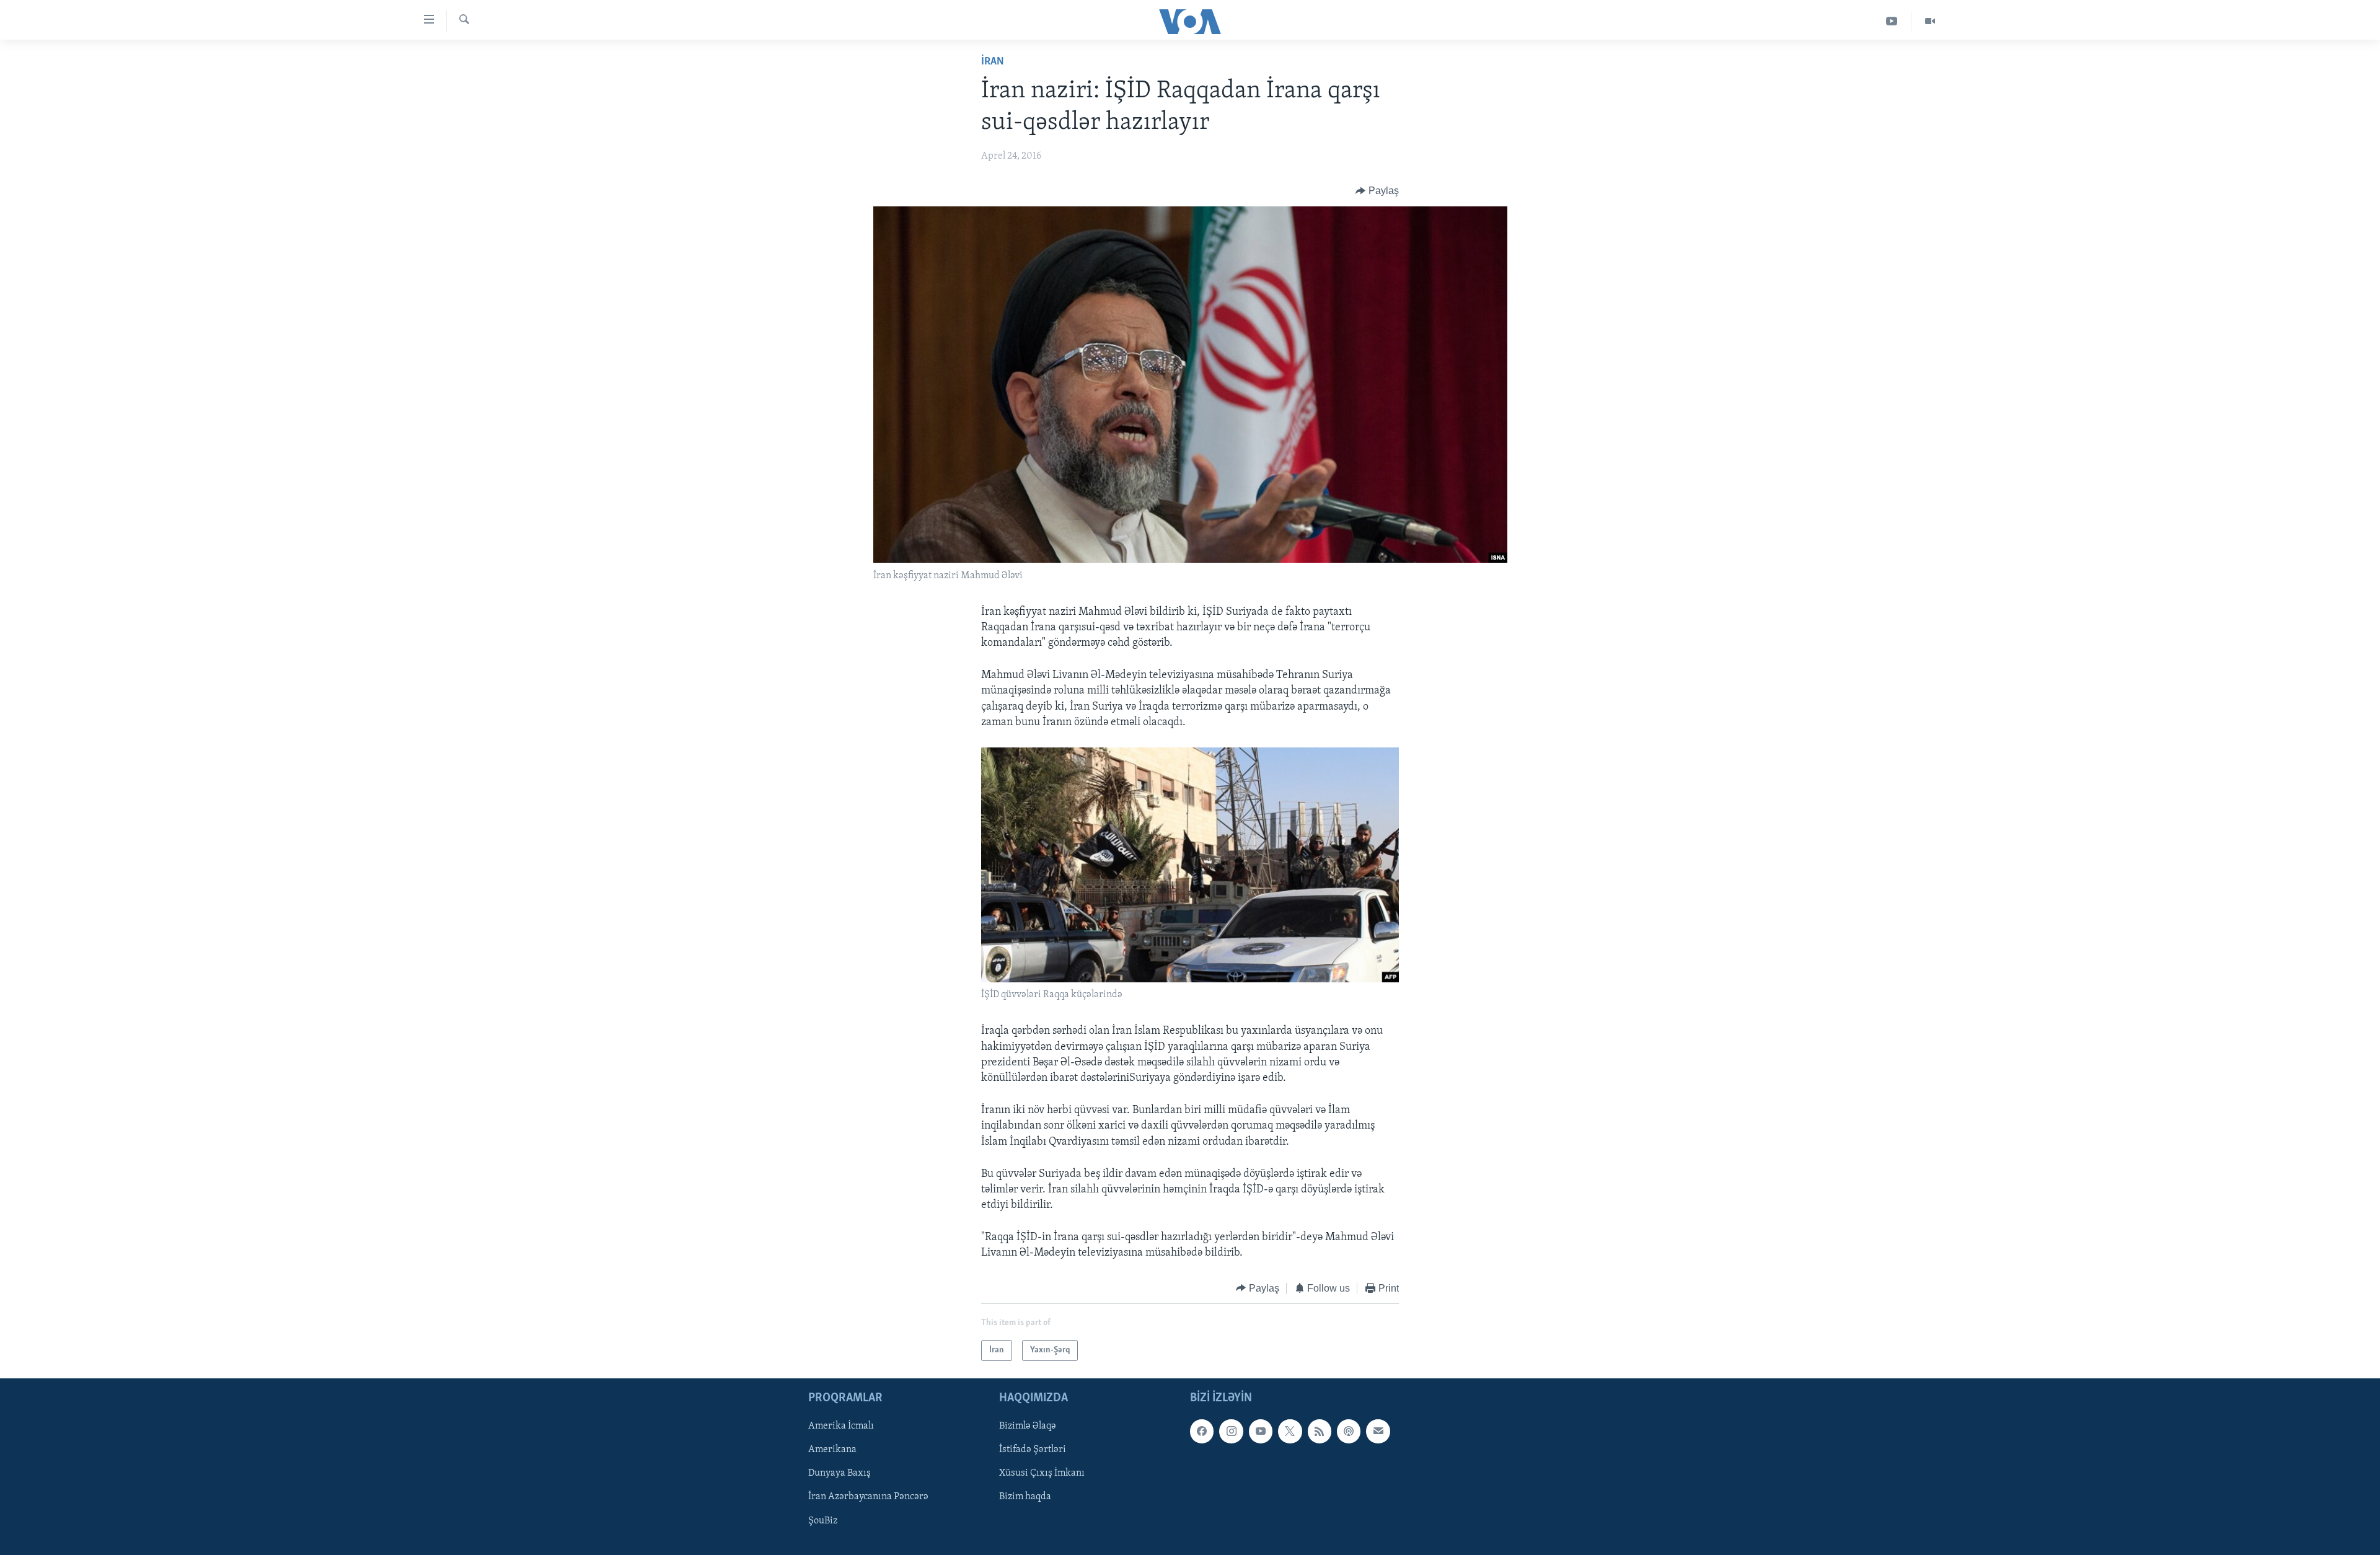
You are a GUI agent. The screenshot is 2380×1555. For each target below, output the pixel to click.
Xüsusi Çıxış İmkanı (1042, 1474)
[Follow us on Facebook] (1202, 1431)
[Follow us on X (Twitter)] (1290, 1431)
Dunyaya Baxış (840, 1474)
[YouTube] (1892, 21)
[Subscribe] (1378, 1431)
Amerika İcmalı (841, 1426)
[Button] (1377, 191)
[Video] (1930, 21)
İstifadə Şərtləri (1033, 1450)
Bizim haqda (1025, 1497)
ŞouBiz (823, 1521)
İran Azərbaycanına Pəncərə (868, 1497)
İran (993, 62)
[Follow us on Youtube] (1261, 1431)
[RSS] (1320, 1431)
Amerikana (832, 1450)
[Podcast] (1349, 1431)
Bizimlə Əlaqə (1028, 1426)
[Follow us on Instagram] (1231, 1431)
